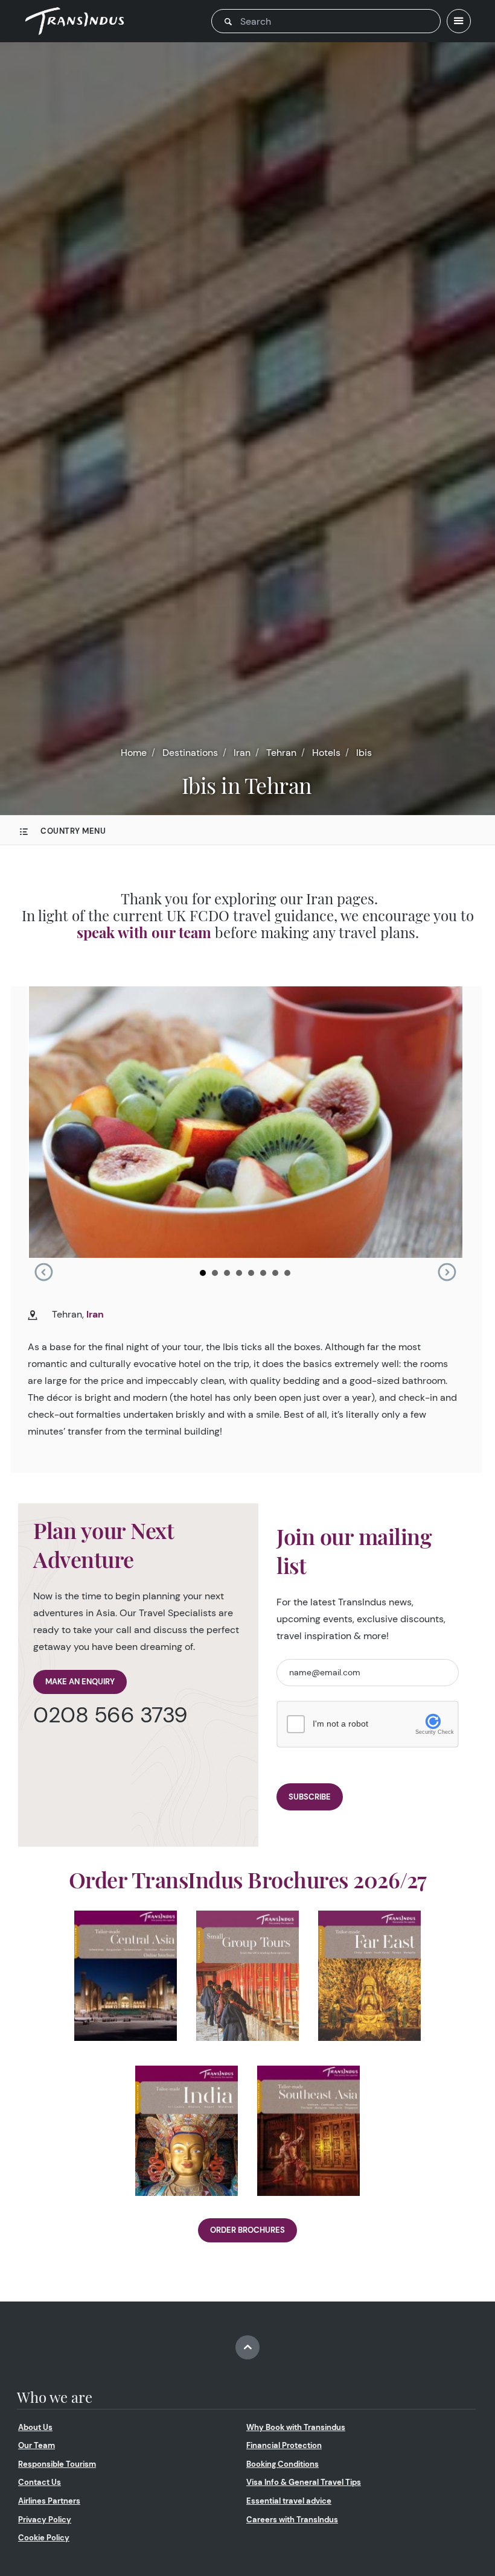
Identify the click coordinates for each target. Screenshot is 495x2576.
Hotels (326, 753)
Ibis (364, 753)
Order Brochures (247, 2230)
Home (134, 753)
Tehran (281, 753)
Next (447, 1272)
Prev (43, 1272)
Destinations (190, 753)
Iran (242, 753)
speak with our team (144, 932)
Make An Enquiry (80, 1682)
